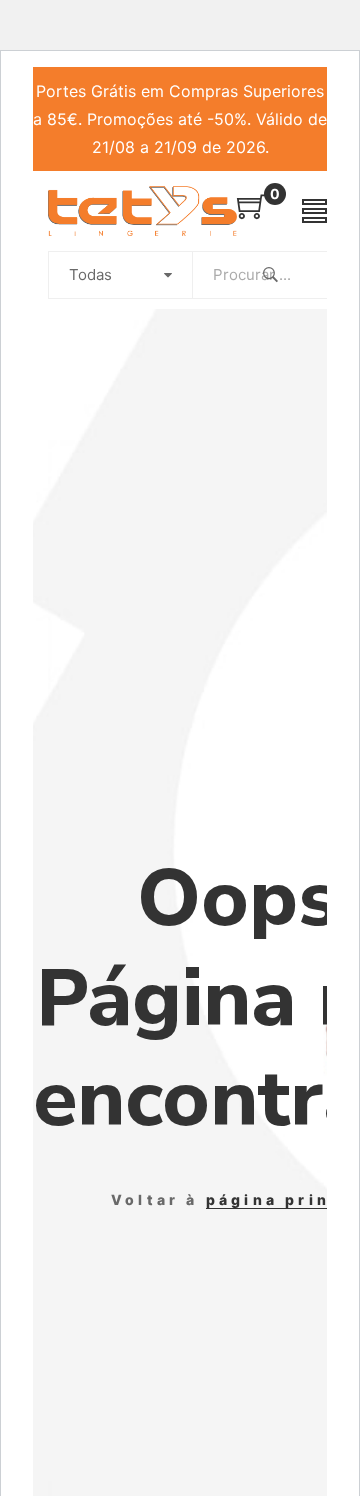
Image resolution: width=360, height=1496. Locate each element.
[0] (252, 213)
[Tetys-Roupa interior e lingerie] (142, 211)
